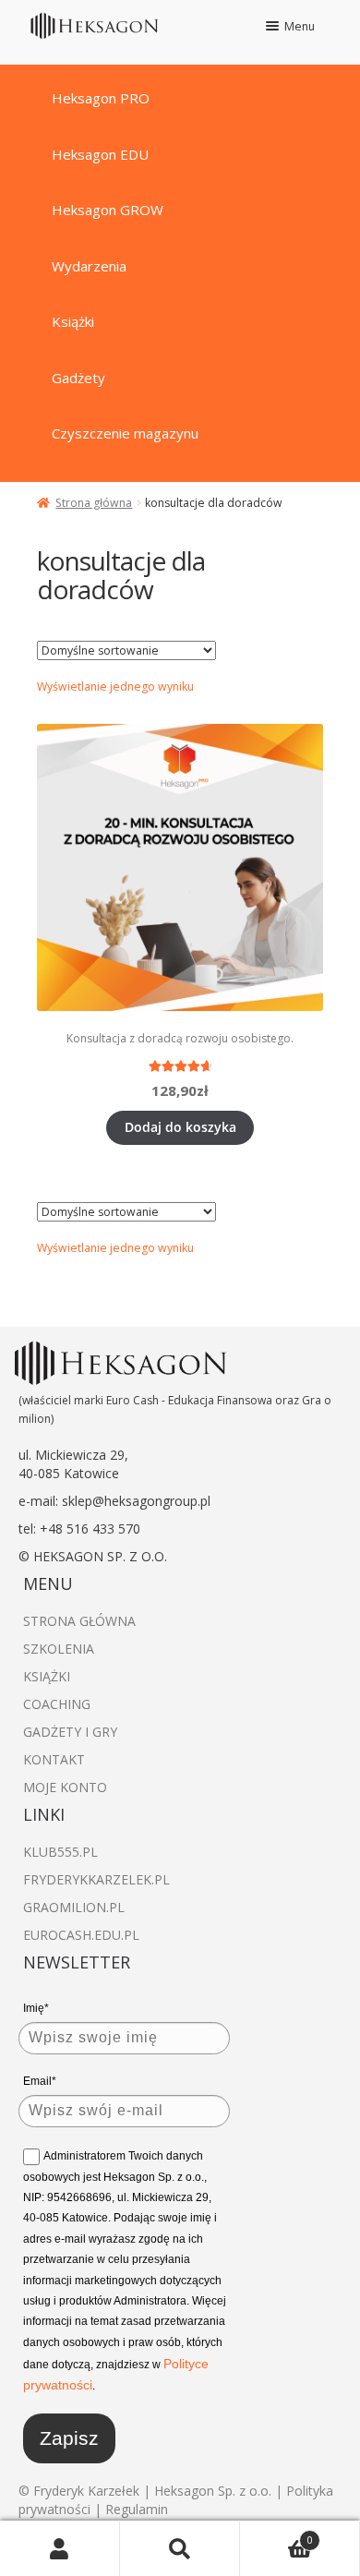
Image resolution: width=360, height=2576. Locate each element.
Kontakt (54, 1759)
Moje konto (65, 1787)
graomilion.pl (74, 1907)
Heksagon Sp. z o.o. (213, 2491)
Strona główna (94, 503)
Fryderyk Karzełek (88, 2491)
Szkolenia (59, 1649)
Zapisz (69, 2438)
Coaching (57, 1704)
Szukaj (180, 2549)
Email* (40, 2081)
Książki (47, 1676)
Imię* (36, 2008)
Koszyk (276, 2534)
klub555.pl (60, 1852)
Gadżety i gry (70, 1732)
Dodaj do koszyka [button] (180, 1127)
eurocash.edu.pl (81, 1935)
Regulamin (137, 2509)
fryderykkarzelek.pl (96, 1879)
